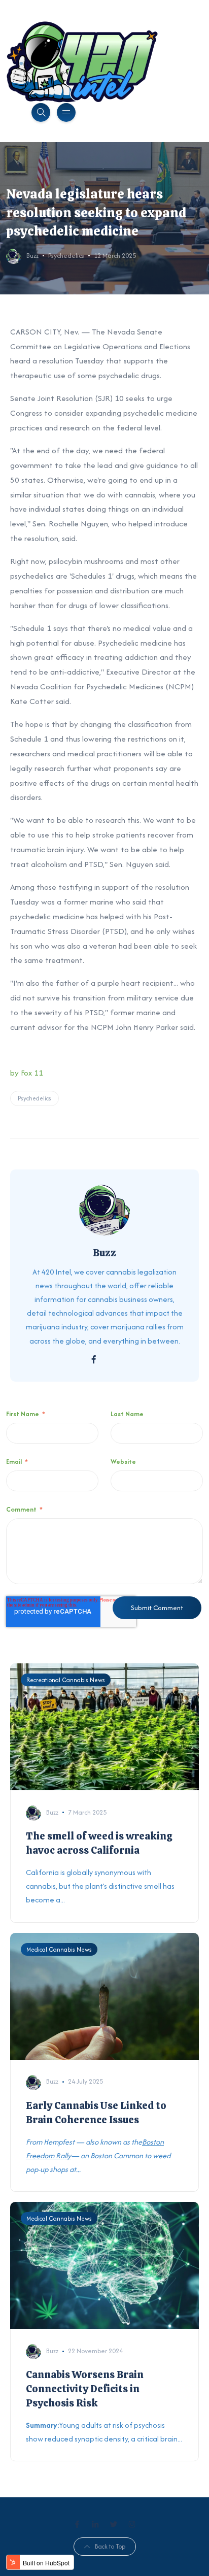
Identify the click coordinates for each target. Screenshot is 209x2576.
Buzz (32, 256)
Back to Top (110, 2546)
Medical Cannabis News (59, 1949)
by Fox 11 (27, 1073)
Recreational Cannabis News (66, 1680)
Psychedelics (66, 256)
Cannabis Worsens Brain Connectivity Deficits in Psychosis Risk (85, 2389)
